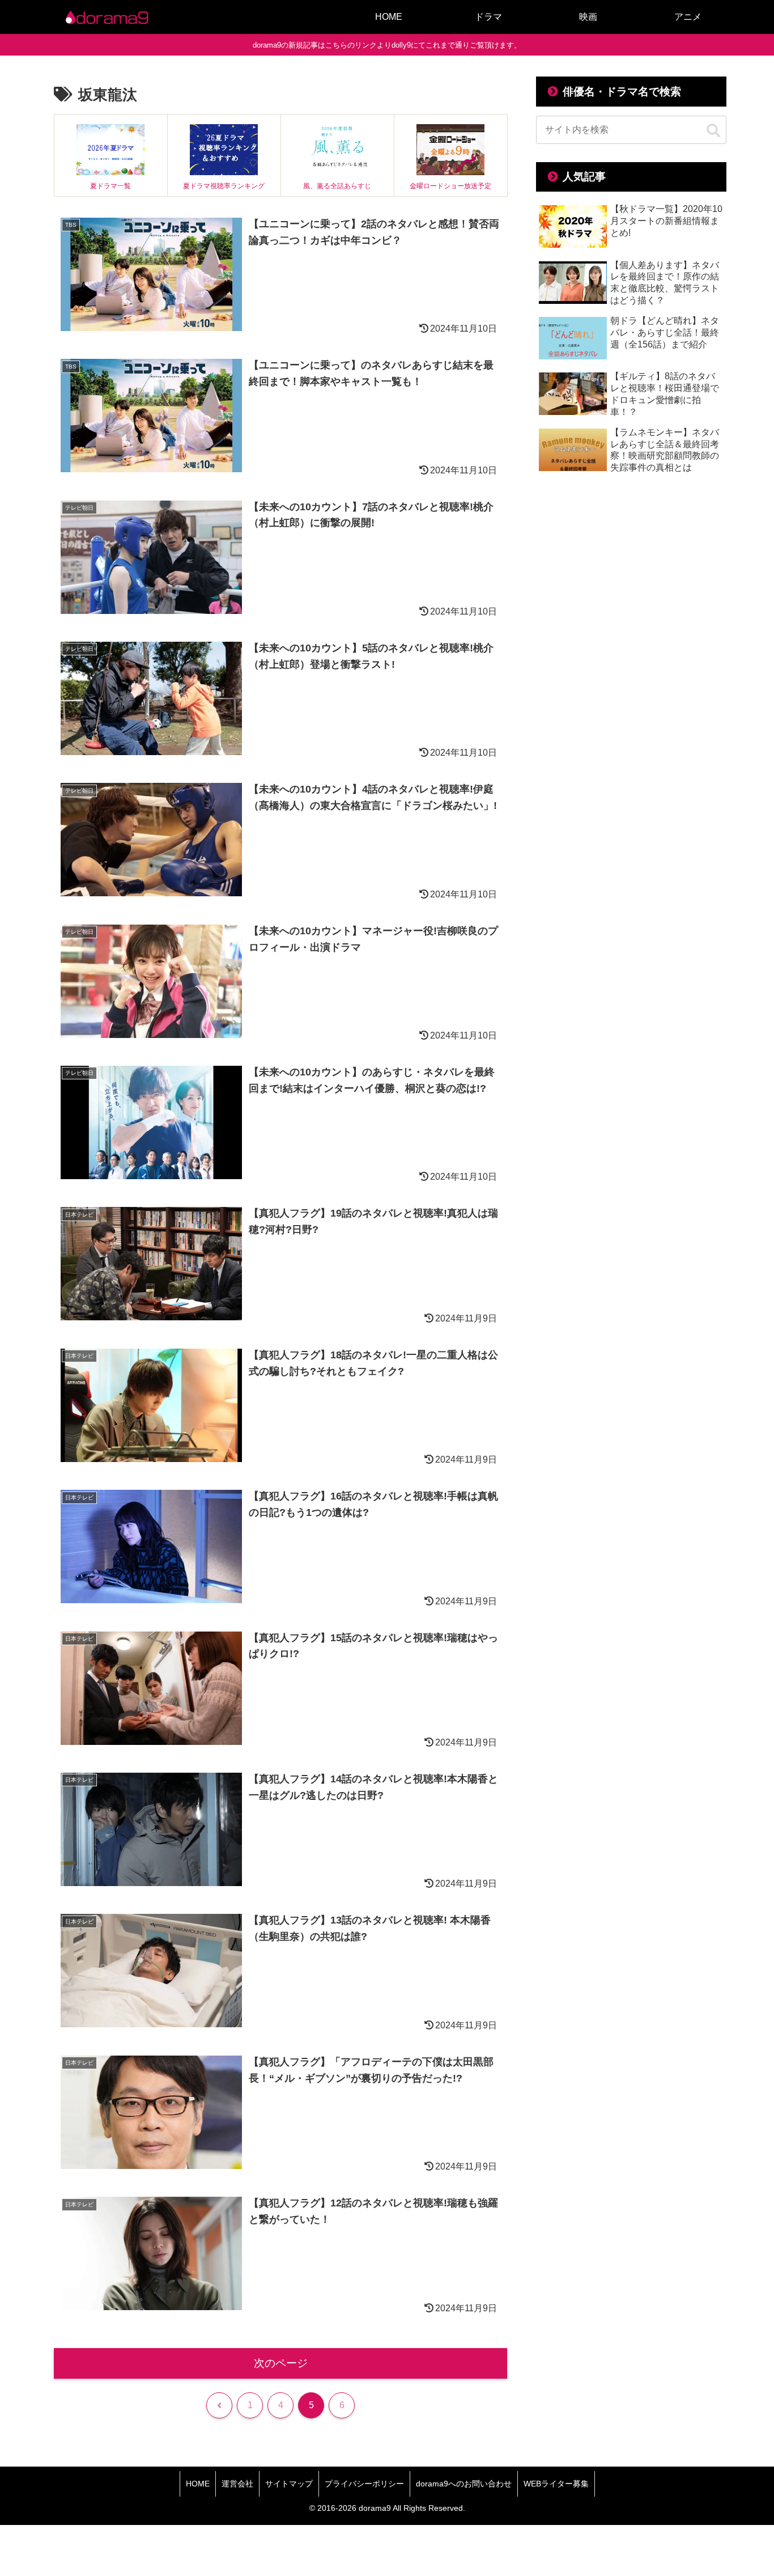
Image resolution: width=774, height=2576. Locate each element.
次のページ (281, 2363)
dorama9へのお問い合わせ (464, 2484)
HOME (198, 2484)
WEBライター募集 (556, 2484)
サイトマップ (289, 2484)
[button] (713, 131)
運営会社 (237, 2484)
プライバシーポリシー (364, 2484)
